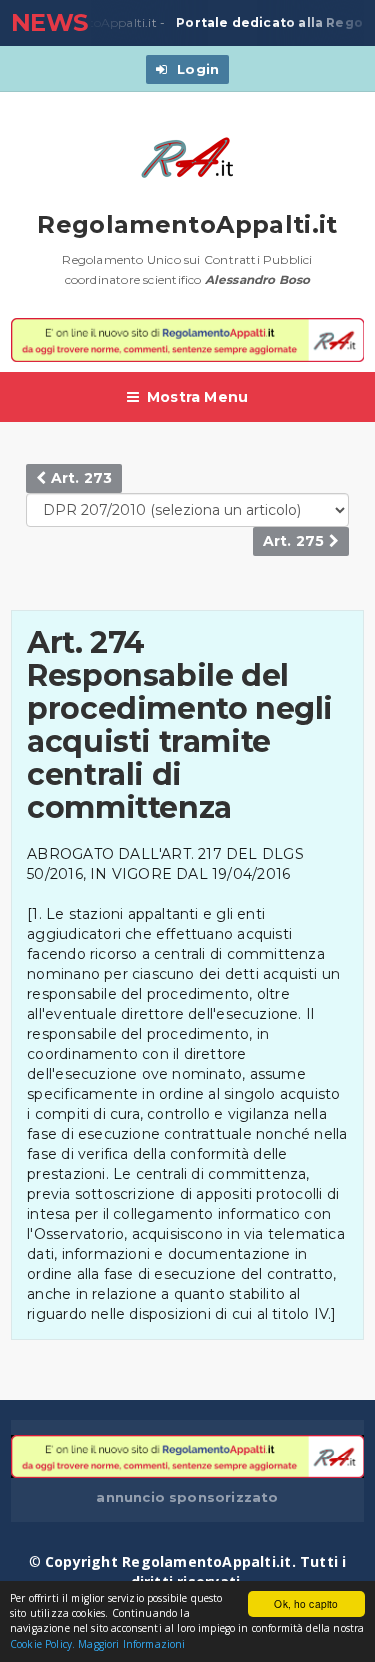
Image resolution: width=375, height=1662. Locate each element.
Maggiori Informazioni (131, 1644)
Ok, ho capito (306, 1603)
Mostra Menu (197, 397)
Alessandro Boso (258, 279)
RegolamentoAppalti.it (187, 224)
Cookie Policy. (42, 1644)
